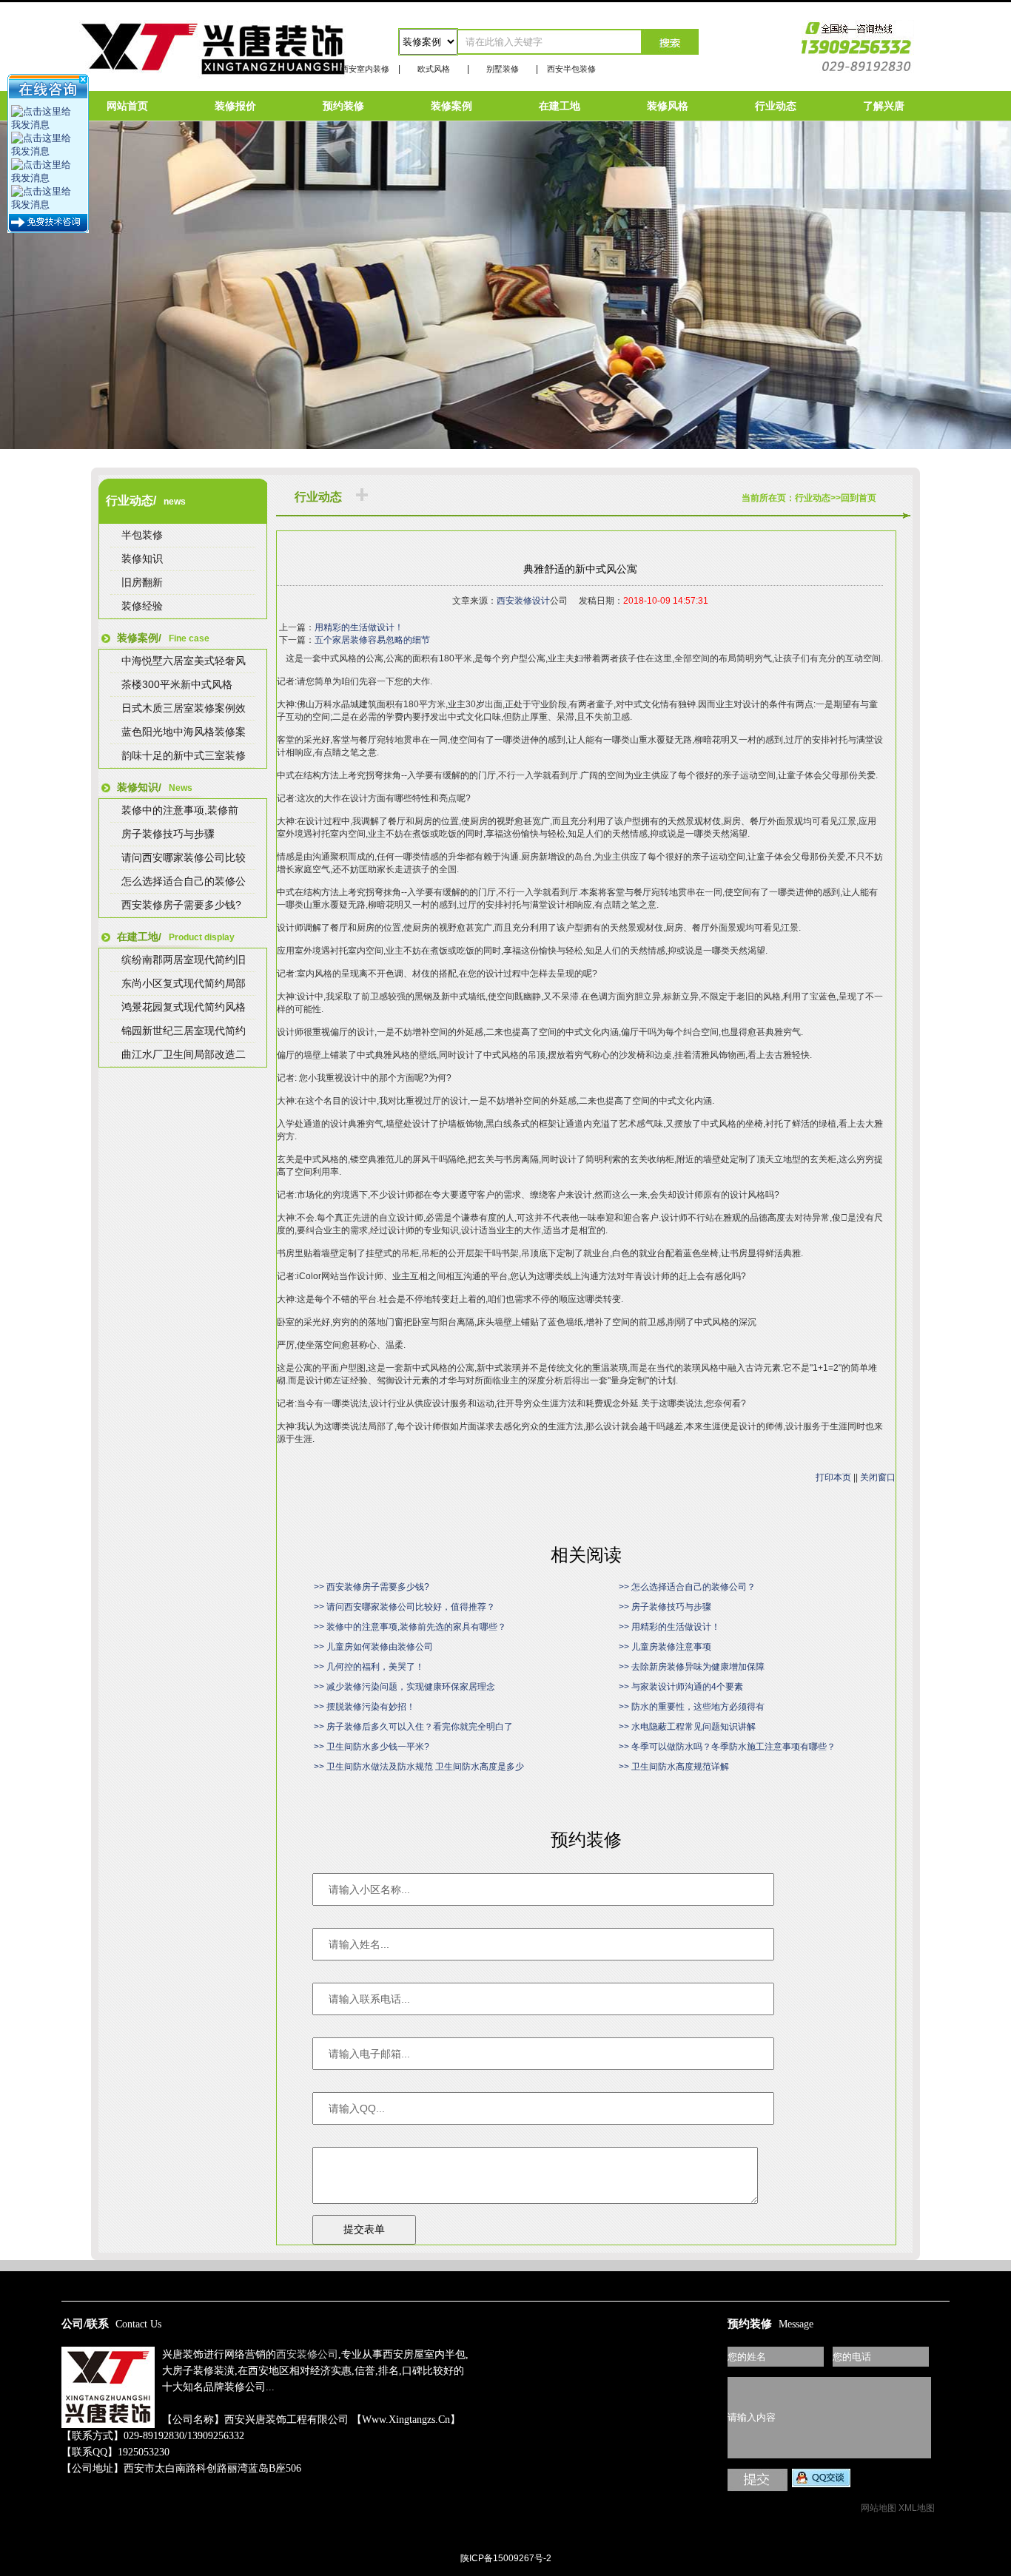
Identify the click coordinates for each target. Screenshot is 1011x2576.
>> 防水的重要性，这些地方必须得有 (692, 1707)
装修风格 (668, 106)
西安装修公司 (307, 2354)
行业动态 (776, 106)
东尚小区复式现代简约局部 (184, 983)
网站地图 (879, 2508)
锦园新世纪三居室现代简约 (184, 1031)
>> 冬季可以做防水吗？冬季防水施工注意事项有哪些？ (727, 1747)
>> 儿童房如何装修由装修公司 (373, 1647)
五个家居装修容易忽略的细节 (372, 640)
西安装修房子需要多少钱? (181, 905)
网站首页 (127, 106)
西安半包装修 (571, 69)
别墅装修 (503, 69)
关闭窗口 (878, 1477)
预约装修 (343, 106)
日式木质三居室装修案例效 (184, 708)
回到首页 (859, 498)
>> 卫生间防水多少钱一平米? (372, 1747)
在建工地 (560, 106)
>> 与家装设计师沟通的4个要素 (681, 1687)
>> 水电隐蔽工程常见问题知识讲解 (687, 1727)
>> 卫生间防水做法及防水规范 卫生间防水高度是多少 (419, 1767)
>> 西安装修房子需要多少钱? (372, 1587)
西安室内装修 (365, 69)
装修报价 (235, 106)
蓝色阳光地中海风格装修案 (184, 732)
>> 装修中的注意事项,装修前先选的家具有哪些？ (410, 1627)
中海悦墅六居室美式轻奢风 (184, 661)
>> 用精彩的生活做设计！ (669, 1627)
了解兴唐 (884, 106)
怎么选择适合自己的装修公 (184, 881)
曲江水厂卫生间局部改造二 (184, 1054)
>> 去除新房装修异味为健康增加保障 (692, 1667)
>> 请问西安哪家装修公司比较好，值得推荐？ (404, 1607)
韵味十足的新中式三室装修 (184, 755)
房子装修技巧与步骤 (168, 834)
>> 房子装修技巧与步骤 (665, 1607)
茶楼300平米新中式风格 (177, 684)
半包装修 (142, 535)
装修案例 (451, 106)
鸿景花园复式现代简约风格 (184, 1007)
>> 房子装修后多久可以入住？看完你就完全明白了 (413, 1727)
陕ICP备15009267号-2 (506, 2558)
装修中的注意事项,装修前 (180, 810)
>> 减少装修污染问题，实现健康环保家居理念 (404, 1687)
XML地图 (917, 2508)
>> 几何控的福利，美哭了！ (369, 1667)
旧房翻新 (142, 582)
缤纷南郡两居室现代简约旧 (184, 960)
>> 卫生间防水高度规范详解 (674, 1767)
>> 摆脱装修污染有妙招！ (365, 1707)
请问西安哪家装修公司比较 (184, 857)
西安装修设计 (523, 601)
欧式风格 (434, 69)
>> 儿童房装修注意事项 (665, 1647)
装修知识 (142, 559)
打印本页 (833, 1477)
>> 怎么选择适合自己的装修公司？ (687, 1587)
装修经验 (142, 606)
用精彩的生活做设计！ (359, 627)
